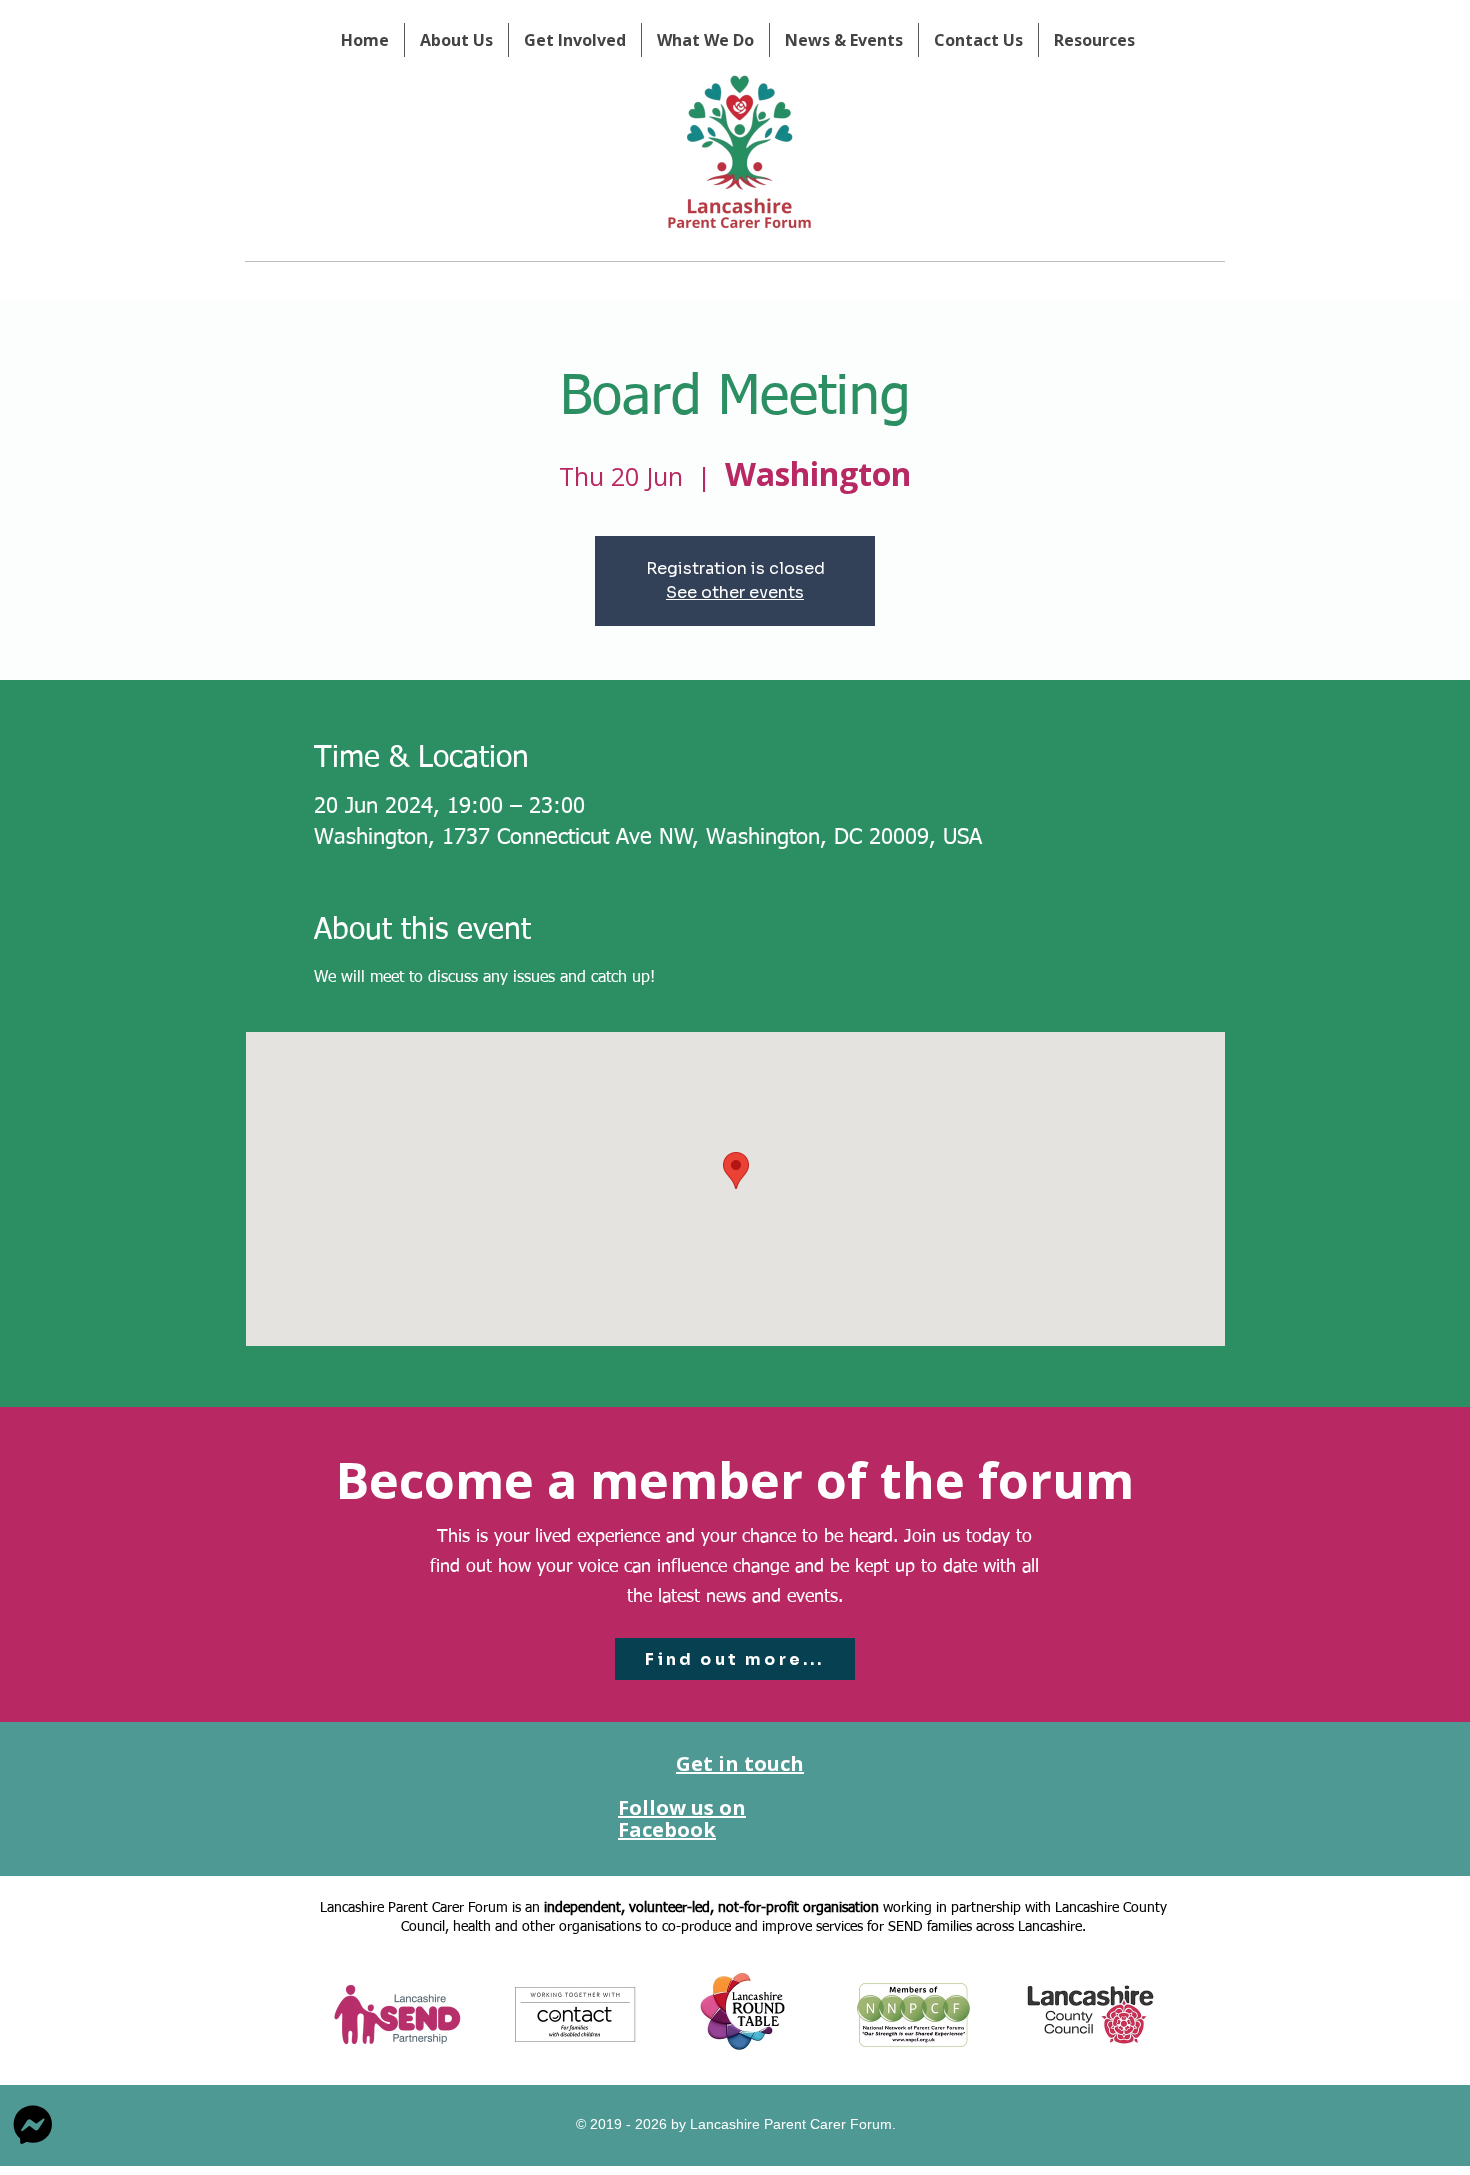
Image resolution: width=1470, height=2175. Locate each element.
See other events (735, 592)
